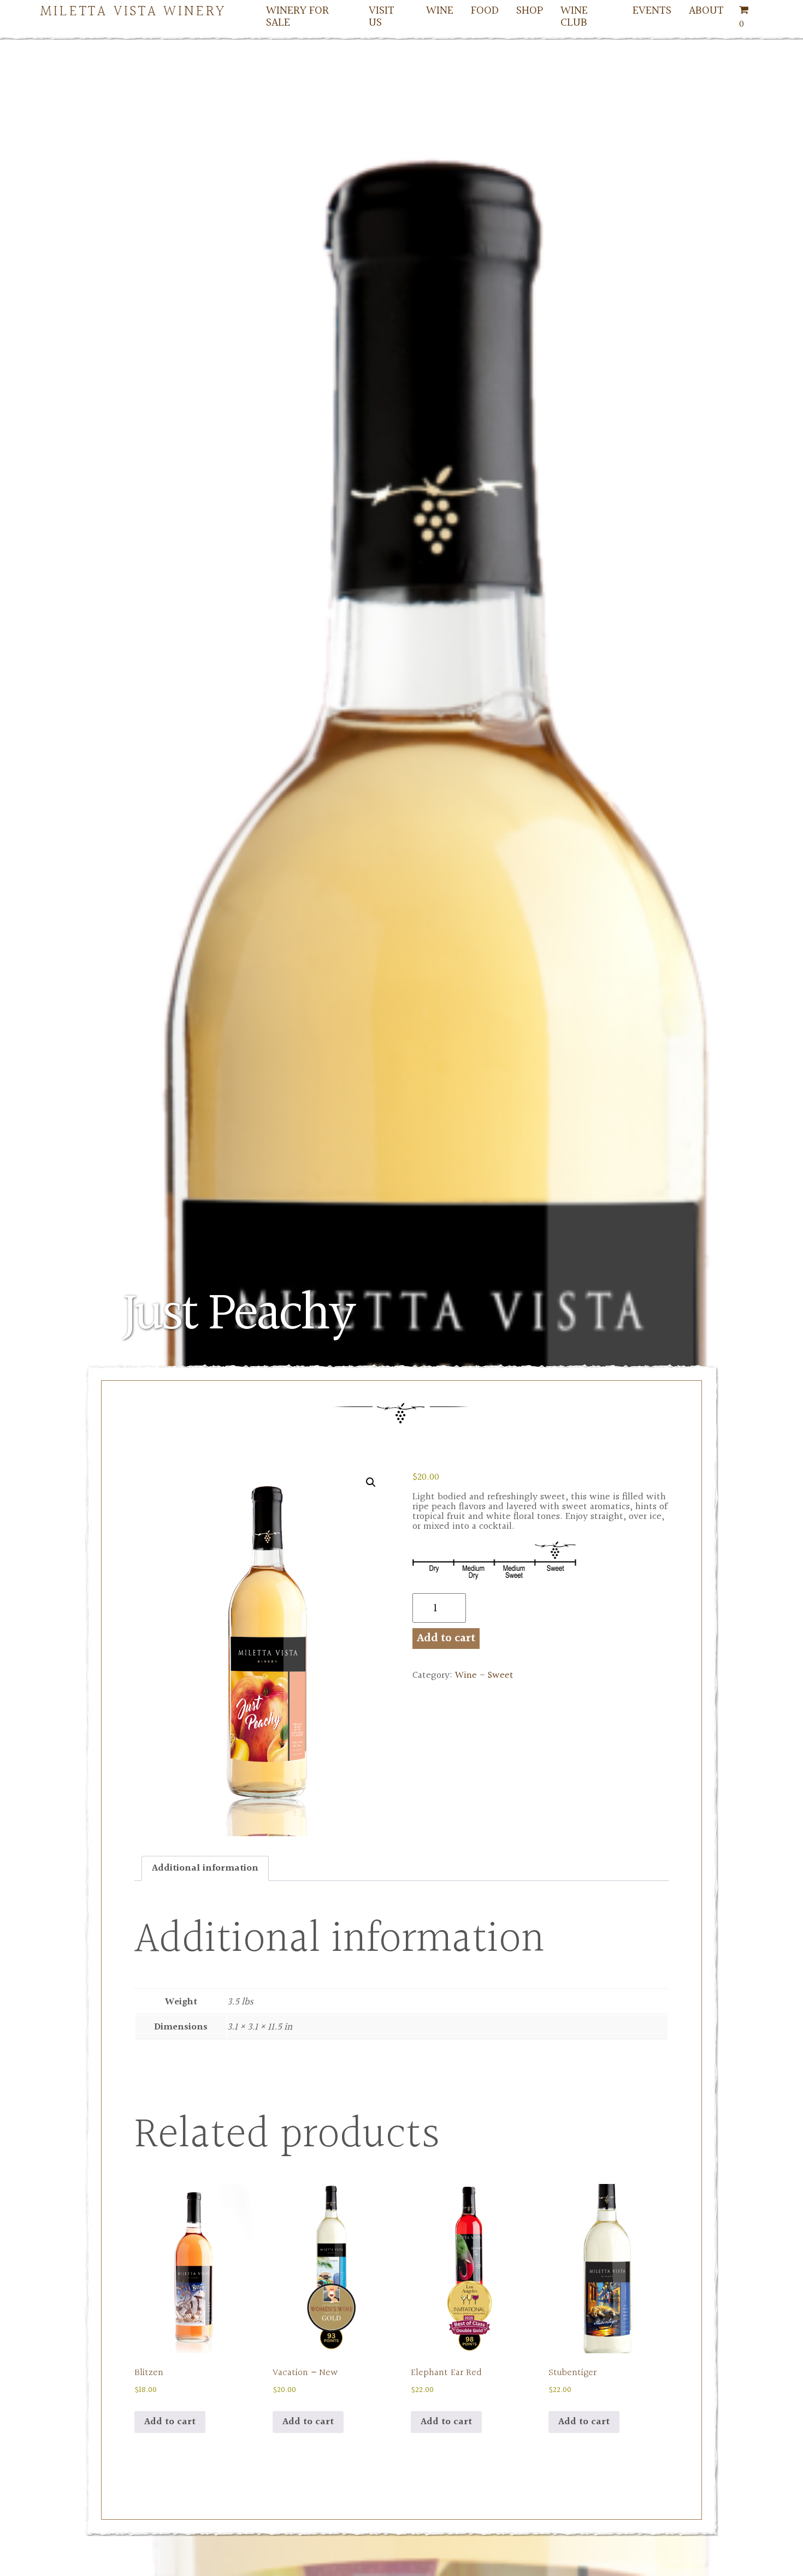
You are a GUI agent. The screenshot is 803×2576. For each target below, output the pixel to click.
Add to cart (446, 1638)
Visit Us (382, 16)
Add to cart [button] (170, 2422)
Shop (530, 10)
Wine (440, 10)
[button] (371, 1482)
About (706, 10)
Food (485, 10)
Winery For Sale (297, 16)
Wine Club (574, 16)
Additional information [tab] (205, 1868)
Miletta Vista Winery (134, 10)
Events (652, 10)
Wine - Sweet (484, 1675)
